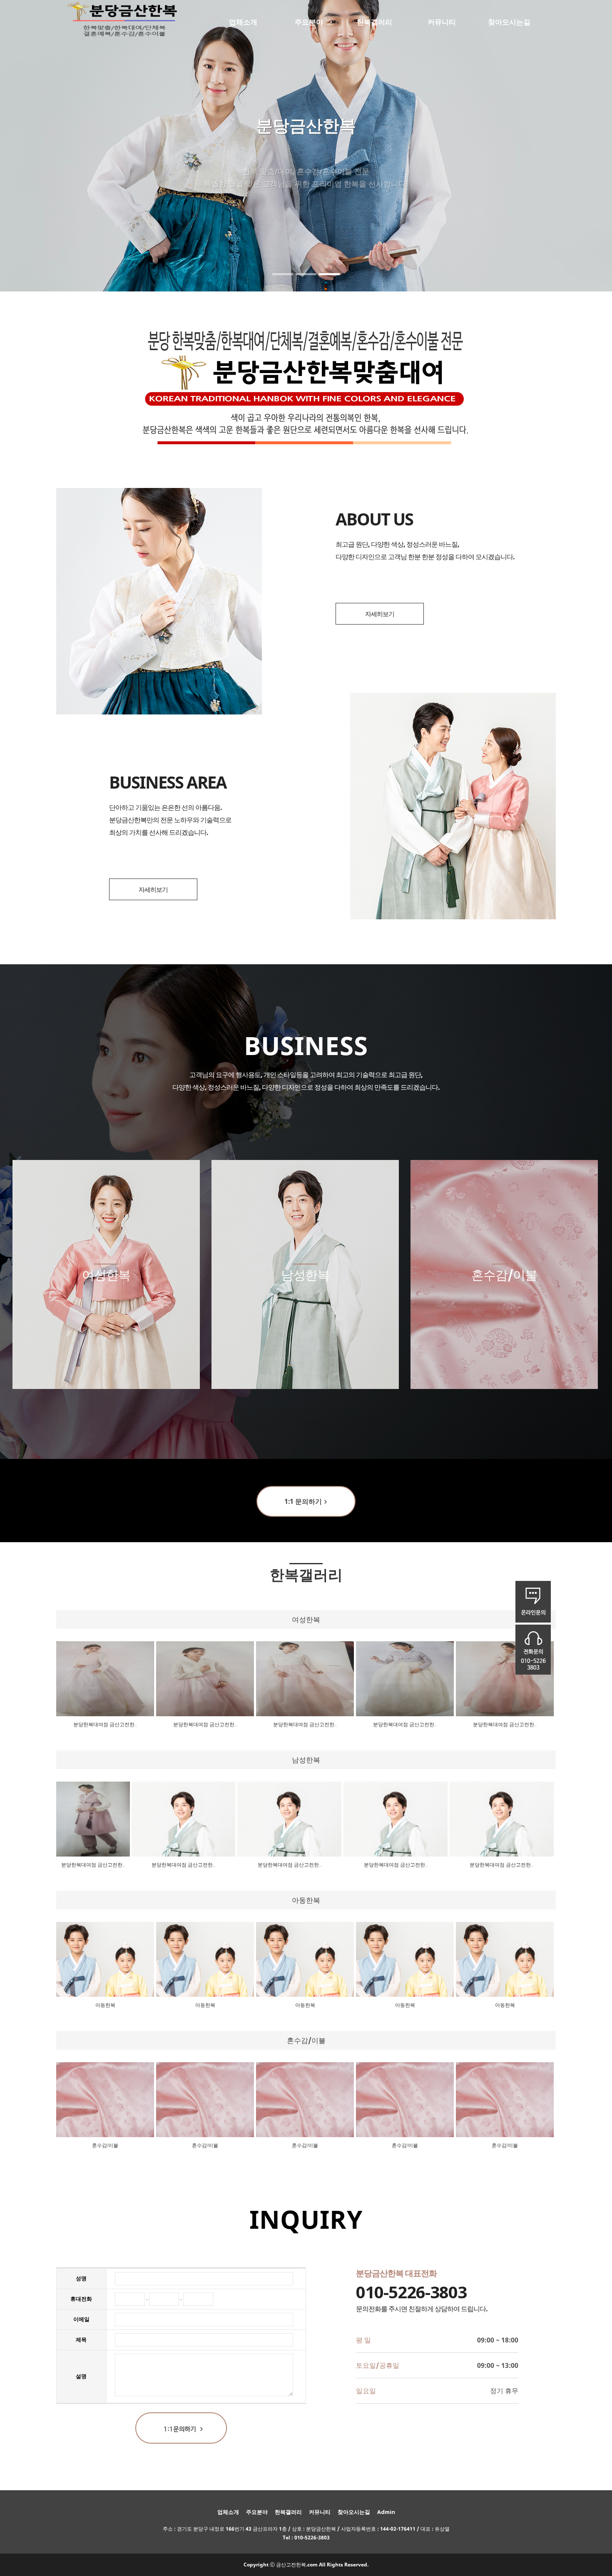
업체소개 (243, 22)
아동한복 (105, 2005)
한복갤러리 (374, 22)
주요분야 (309, 22)
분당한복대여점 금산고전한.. (105, 1725)
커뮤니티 (442, 22)
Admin (386, 2512)
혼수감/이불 (105, 2145)
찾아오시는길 (509, 22)
